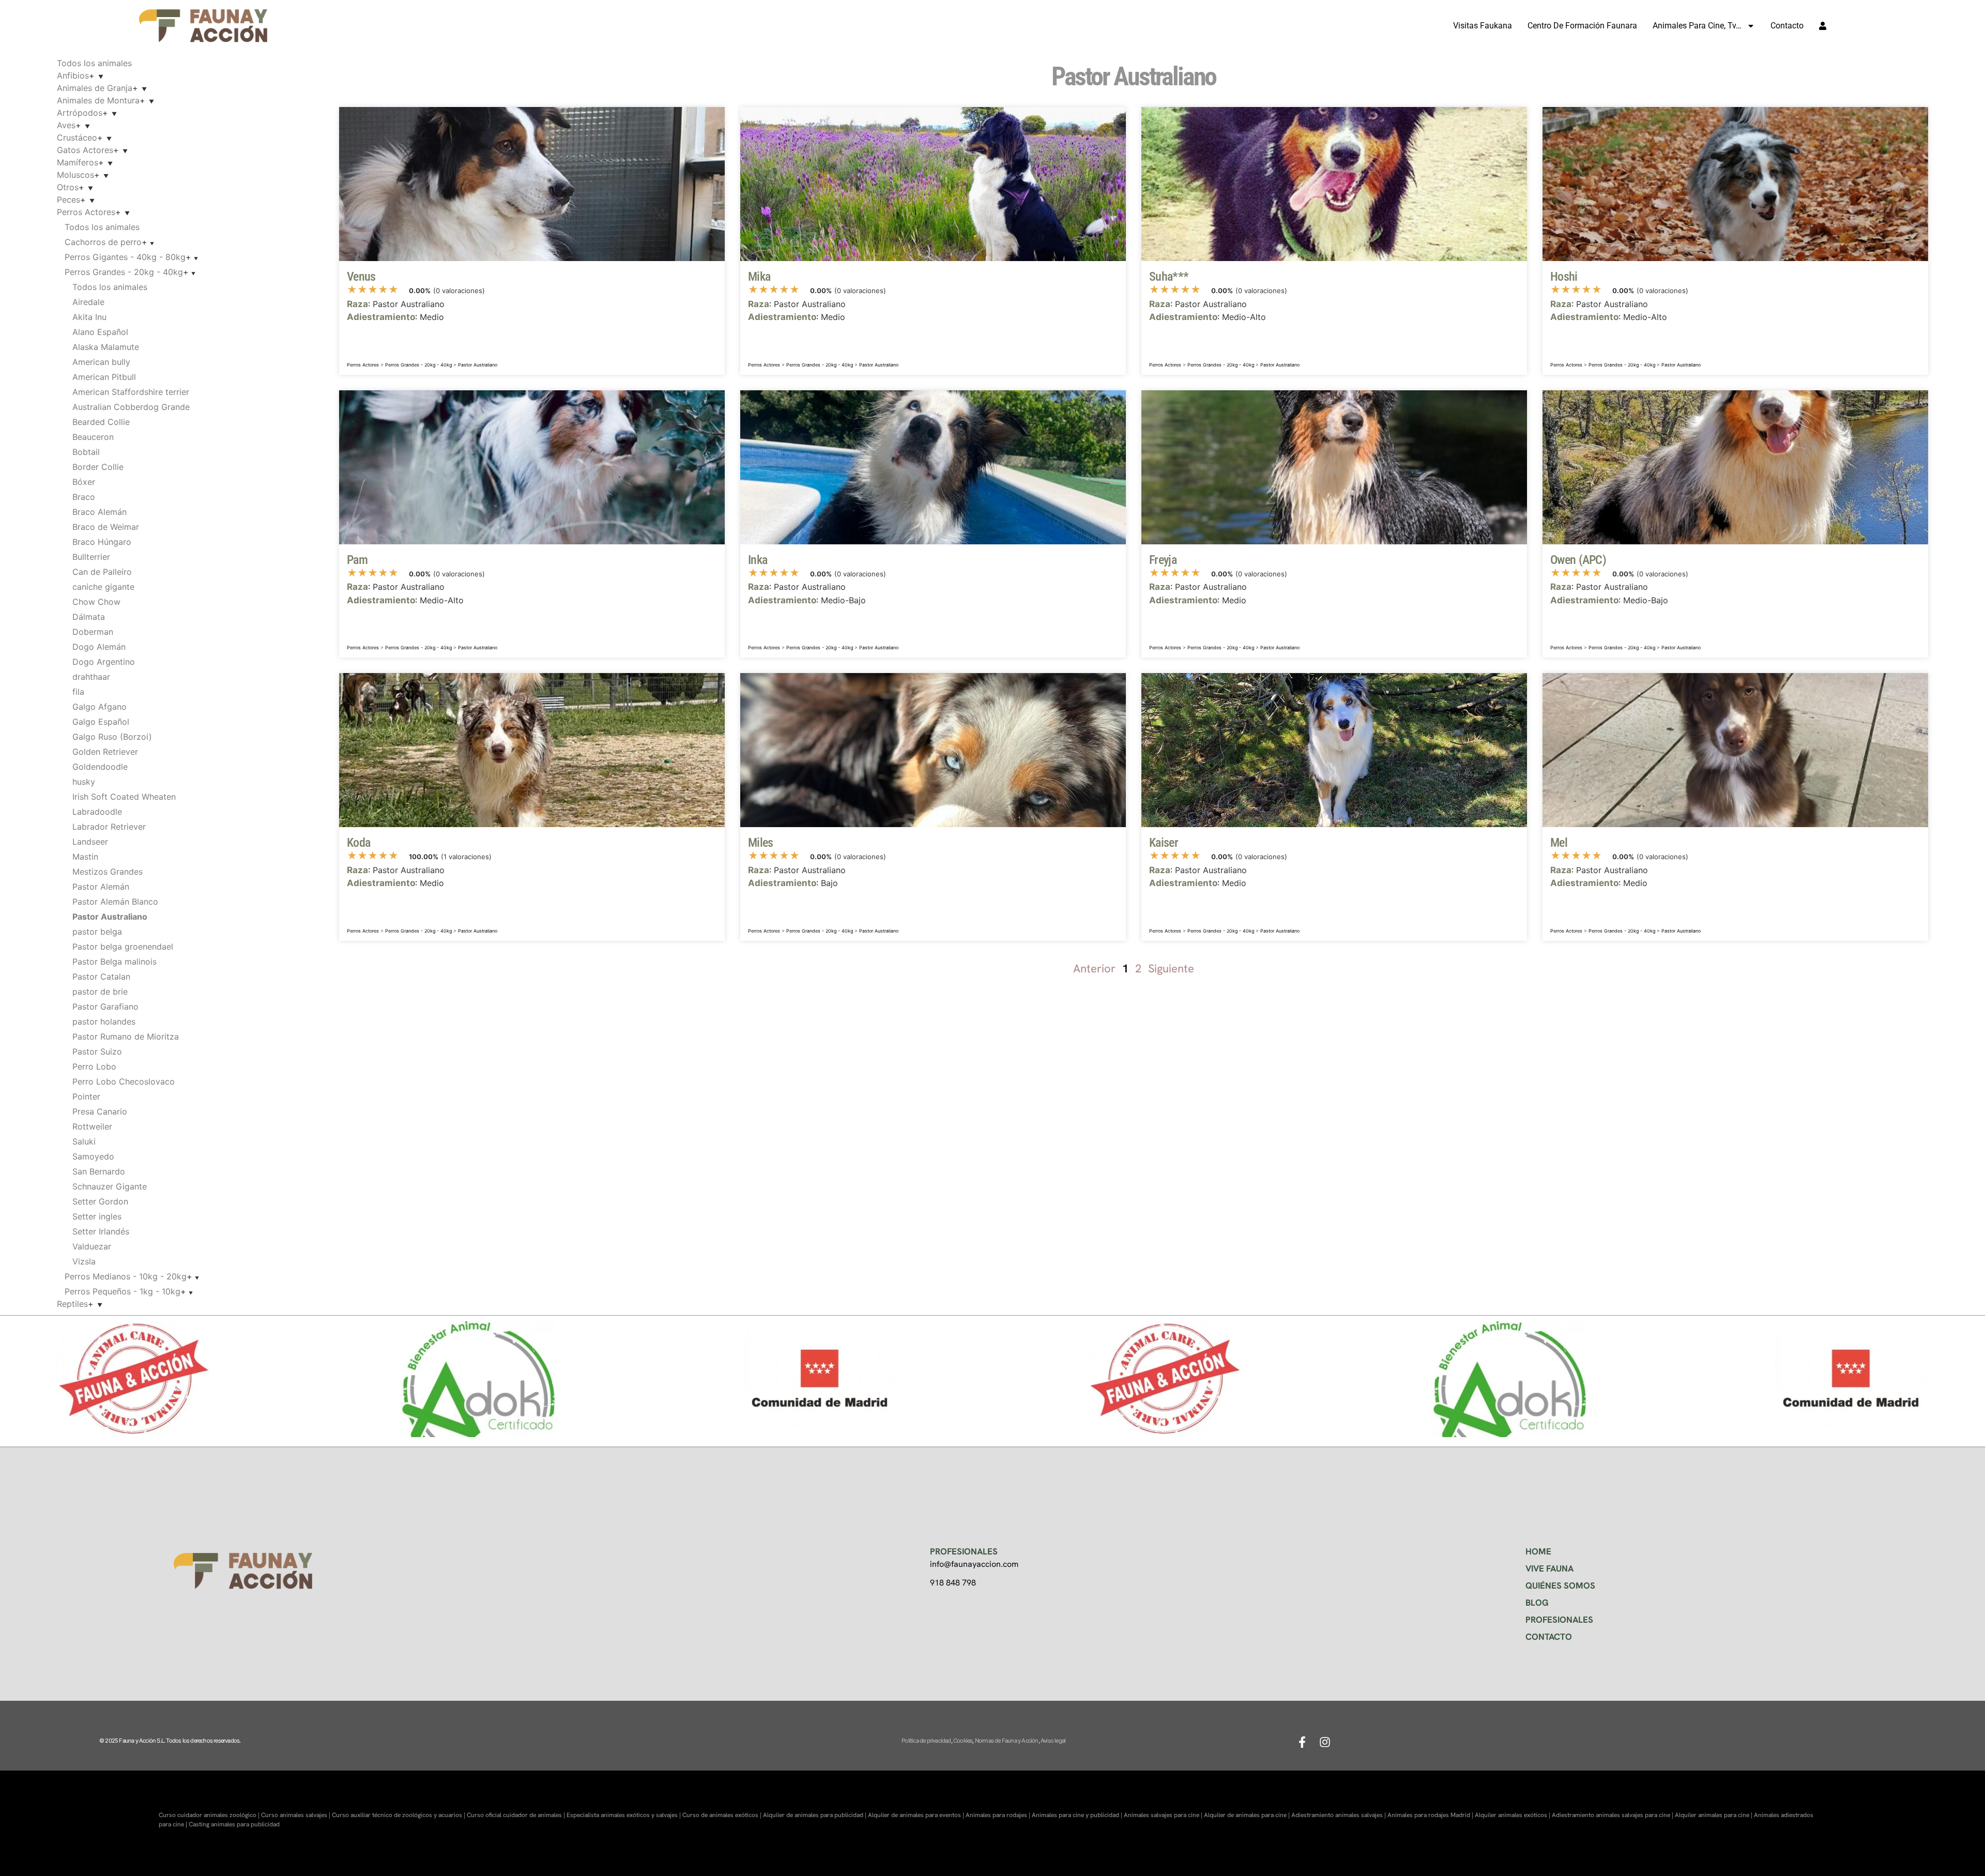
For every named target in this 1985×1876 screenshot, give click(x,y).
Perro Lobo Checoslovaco (124, 1081)
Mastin (85, 857)
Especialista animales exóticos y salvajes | (624, 1815)
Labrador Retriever (109, 827)
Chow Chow (96, 602)
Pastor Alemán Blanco (115, 902)
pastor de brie (100, 992)
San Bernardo (99, 1171)
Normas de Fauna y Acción (1007, 1741)
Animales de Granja (95, 88)
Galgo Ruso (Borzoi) (112, 737)
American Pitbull (104, 377)
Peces (68, 200)
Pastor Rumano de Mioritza (126, 1036)
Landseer (90, 842)
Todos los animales (94, 63)
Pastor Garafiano (105, 1006)
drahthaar (91, 677)
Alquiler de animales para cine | (1248, 1815)
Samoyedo (93, 1156)
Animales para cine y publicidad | (1078, 1815)
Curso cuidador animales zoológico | (210, 1815)
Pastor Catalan (101, 977)
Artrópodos (80, 113)
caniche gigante (103, 587)
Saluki (84, 1141)
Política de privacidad (926, 1741)
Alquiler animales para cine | (1714, 1815)
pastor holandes (104, 1021)
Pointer (86, 1096)
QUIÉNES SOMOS (1560, 1585)
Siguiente (1171, 968)
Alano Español (100, 332)
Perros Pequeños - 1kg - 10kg (123, 1291)
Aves (66, 125)
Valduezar (92, 1246)
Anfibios (73, 75)
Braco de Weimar (106, 527)
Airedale (88, 302)
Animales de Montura (98, 100)
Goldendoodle (100, 767)
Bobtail (86, 452)
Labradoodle (97, 812)
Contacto (1787, 26)
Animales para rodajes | (999, 1815)
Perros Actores (86, 212)
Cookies (963, 1741)
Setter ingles (97, 1216)
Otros (68, 187)
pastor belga (97, 932)
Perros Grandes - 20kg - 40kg (124, 272)
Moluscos (75, 175)
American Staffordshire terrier (131, 392)
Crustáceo (77, 138)
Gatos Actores (85, 150)
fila (78, 692)
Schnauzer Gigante (110, 1186)
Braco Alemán (100, 512)
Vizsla (84, 1261)
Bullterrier (91, 557)
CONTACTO (1549, 1637)
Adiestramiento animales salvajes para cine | (1613, 1815)
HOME (1538, 1551)
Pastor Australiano (478, 365)
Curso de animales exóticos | (723, 1815)
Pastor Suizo (97, 1051)
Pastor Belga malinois (114, 962)
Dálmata (89, 617)
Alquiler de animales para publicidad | (815, 1815)
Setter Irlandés (101, 1231)
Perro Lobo (94, 1066)
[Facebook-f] (1302, 1742)
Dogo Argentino (104, 662)
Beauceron (93, 437)
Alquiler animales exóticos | (1513, 1815)
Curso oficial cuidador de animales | (517, 1815)
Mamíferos (78, 162)
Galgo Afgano (100, 707)
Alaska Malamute (106, 347)
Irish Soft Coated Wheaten (124, 797)
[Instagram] (1325, 1742)
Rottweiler (92, 1126)
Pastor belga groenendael (123, 947)
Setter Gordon (100, 1201)
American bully (101, 362)
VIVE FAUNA (1549, 1568)
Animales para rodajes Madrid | (1431, 1815)
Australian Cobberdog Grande (131, 407)
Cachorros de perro (103, 242)
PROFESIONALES (1559, 1620)
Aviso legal (1053, 1741)
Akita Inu (89, 317)
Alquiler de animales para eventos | (917, 1815)
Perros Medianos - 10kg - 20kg (126, 1276)
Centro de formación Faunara (1582, 26)
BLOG (1537, 1603)
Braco (84, 497)
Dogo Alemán (99, 647)
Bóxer (84, 482)
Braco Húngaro (102, 542)
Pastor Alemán (101, 887)
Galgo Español (101, 722)
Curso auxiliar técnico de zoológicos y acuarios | (399, 1815)
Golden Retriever (105, 752)
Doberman (93, 632)
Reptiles (72, 1304)
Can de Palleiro (102, 572)
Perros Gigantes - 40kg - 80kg (125, 257)
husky (84, 782)
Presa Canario (100, 1111)
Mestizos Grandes (108, 872)
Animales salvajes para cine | (1164, 1815)
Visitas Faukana (1483, 26)
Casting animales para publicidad (234, 1824)
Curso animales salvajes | (296, 1815)
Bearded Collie (101, 422)
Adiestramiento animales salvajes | (1339, 1815)
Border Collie (98, 467)
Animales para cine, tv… (1697, 26)
